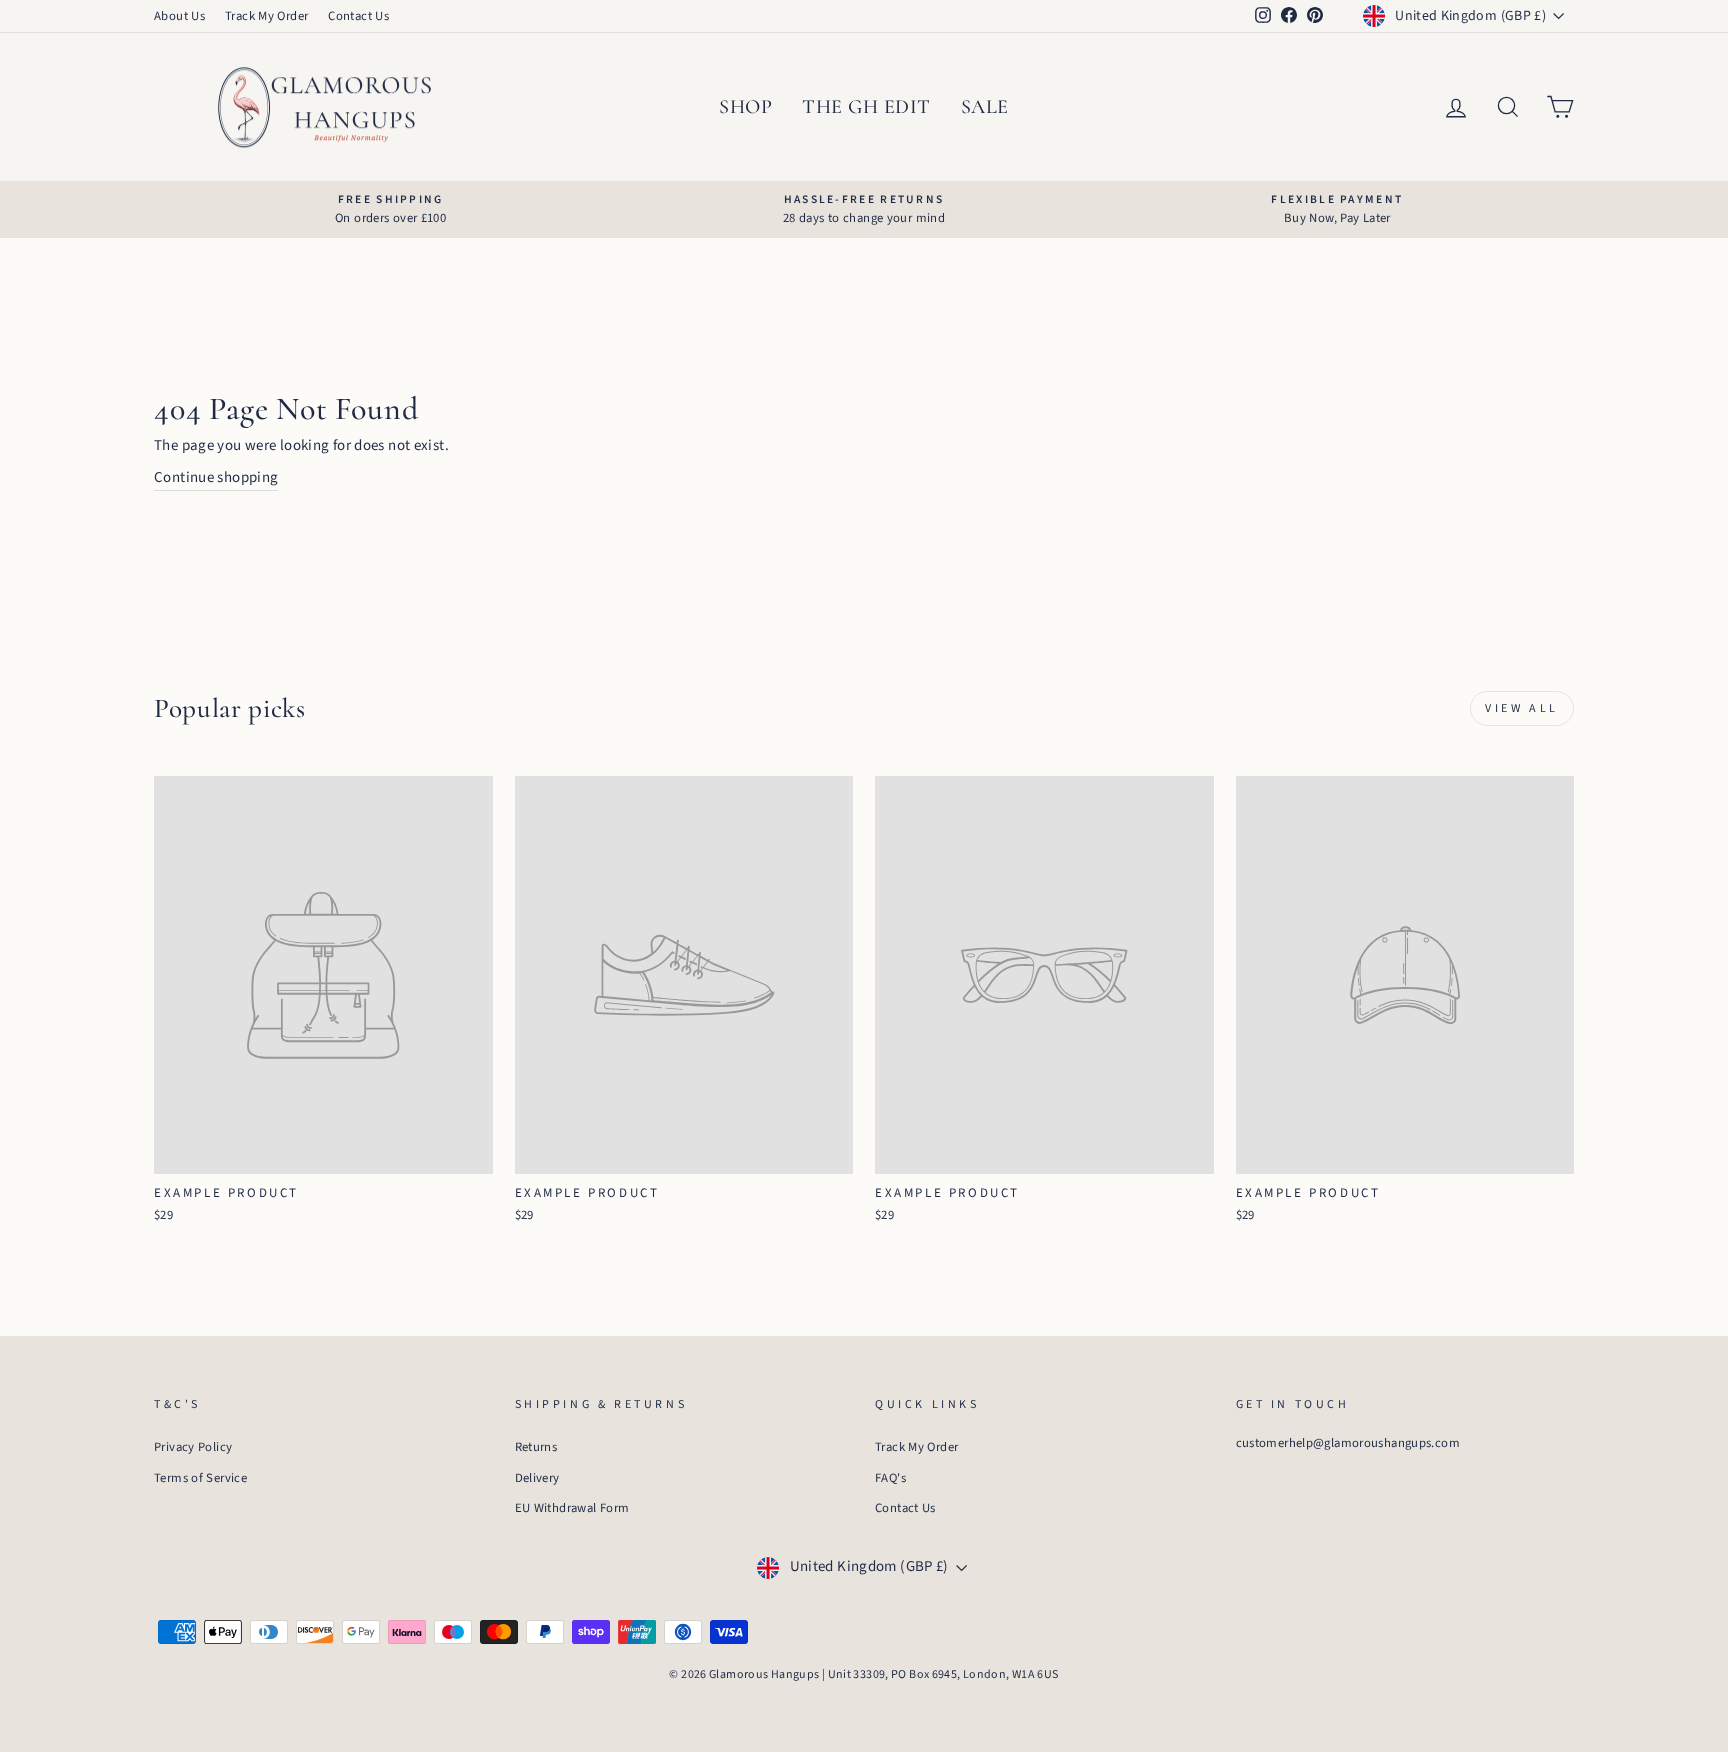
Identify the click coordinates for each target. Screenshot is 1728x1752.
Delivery (537, 1478)
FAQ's (890, 1478)
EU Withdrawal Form (572, 1508)
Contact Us (358, 16)
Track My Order (266, 16)
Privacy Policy (193, 1447)
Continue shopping (216, 477)
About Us (179, 16)
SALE (985, 107)
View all (1522, 708)
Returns (536, 1447)
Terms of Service (200, 1478)
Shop (745, 107)
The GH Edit (866, 107)
